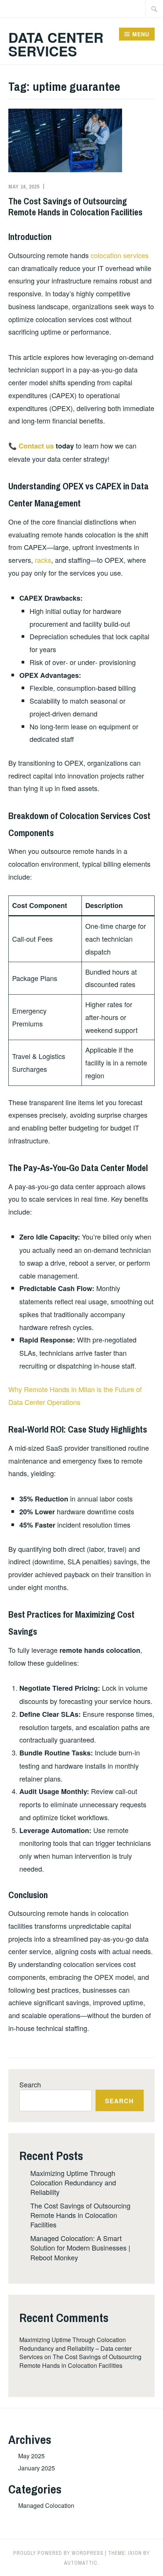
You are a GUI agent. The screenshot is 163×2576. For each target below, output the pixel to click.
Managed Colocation (46, 2505)
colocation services (120, 255)
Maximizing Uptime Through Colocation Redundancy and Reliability (73, 2182)
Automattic (81, 2563)
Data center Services (56, 44)
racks (43, 560)
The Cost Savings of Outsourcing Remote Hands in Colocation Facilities (75, 206)
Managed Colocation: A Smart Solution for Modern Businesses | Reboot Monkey (80, 2247)
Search (30, 2084)
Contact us (36, 446)
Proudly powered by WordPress (58, 2553)
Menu (141, 34)
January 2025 (37, 2468)
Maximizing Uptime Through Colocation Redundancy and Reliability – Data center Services (75, 2348)
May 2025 (31, 2456)
